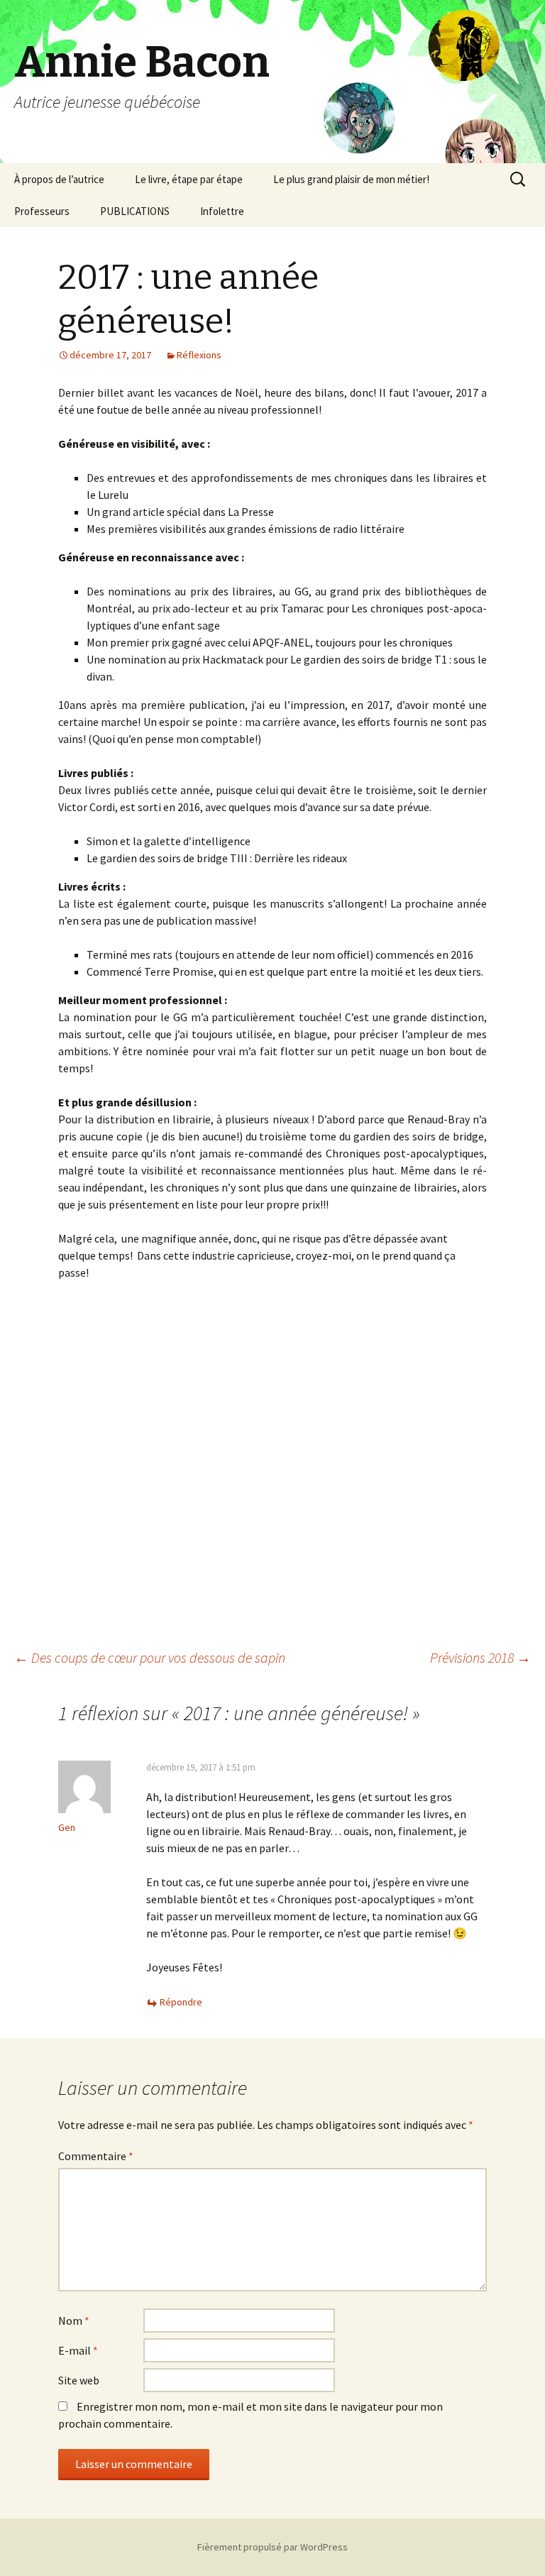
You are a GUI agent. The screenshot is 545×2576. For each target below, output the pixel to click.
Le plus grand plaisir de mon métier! (351, 179)
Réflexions (199, 355)
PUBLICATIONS (135, 211)
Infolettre (222, 211)
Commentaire (96, 2156)
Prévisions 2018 (480, 1657)
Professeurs (42, 211)
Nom (74, 2321)
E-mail (78, 2350)
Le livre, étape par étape (189, 179)
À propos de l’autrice (59, 179)
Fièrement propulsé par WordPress (272, 2547)
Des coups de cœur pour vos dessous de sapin (150, 1657)
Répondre (181, 2002)
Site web (79, 2380)
